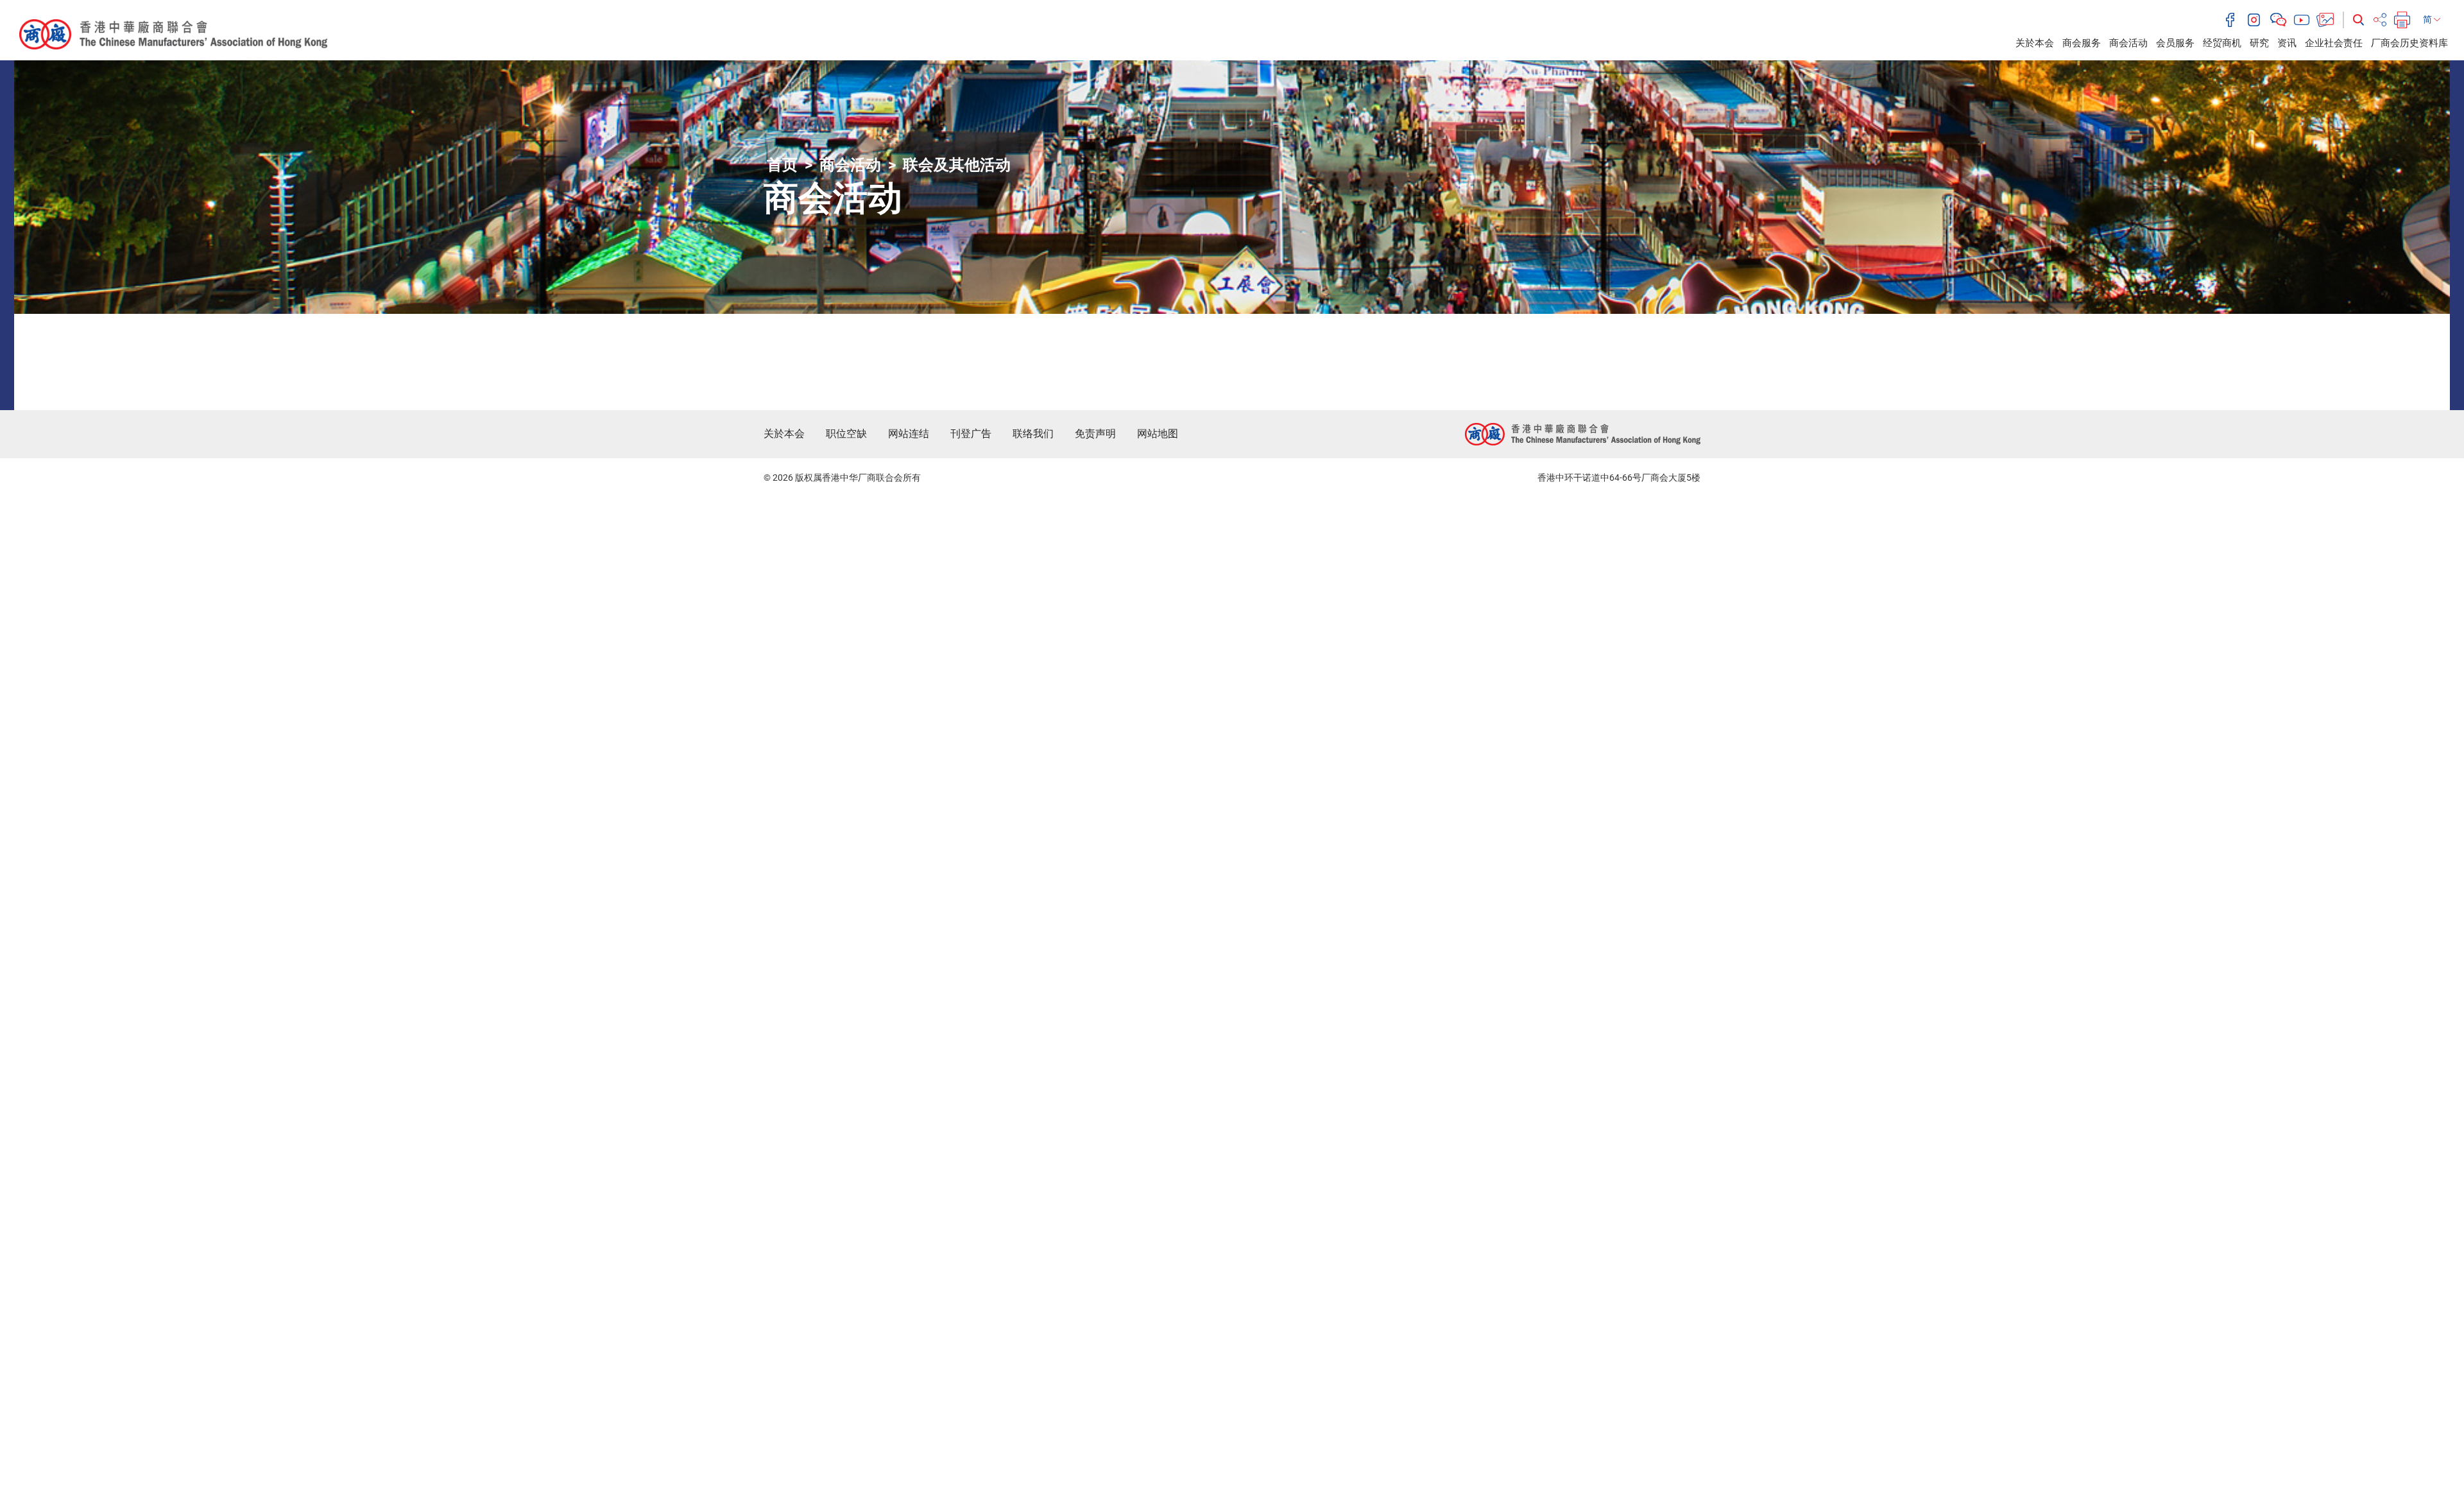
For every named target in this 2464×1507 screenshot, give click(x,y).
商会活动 (2128, 43)
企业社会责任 (2334, 43)
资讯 (2287, 43)
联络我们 (1033, 434)
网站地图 (1158, 434)
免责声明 (1095, 434)
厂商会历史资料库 (2409, 43)
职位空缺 (846, 434)
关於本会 (2035, 43)
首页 (782, 165)
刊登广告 (971, 434)
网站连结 (909, 434)
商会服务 (2082, 43)
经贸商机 (2222, 43)
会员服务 (2175, 43)
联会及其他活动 (957, 165)
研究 (2259, 43)
